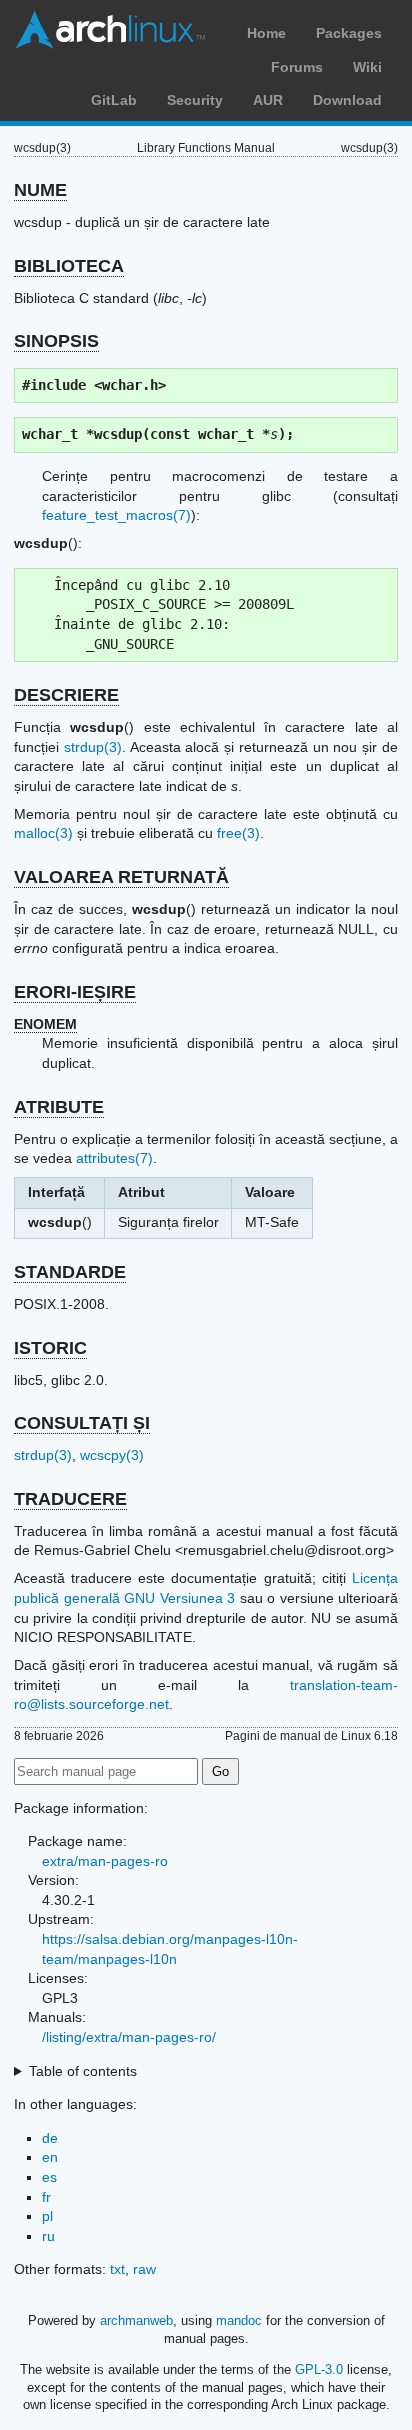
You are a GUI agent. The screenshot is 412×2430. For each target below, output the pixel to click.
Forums (297, 67)
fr (46, 2197)
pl (47, 2216)
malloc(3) (43, 833)
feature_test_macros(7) (116, 515)
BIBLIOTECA (69, 266)
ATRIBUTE (59, 1107)
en (50, 2157)
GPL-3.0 (319, 2369)
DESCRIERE (66, 695)
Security (195, 100)
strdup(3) (93, 747)
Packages (349, 33)
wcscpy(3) (112, 1455)
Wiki (367, 67)
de (50, 2138)
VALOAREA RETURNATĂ (121, 877)
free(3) (238, 833)
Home (266, 33)
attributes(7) (114, 1158)
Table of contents (83, 2071)
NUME (40, 190)
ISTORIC (50, 1348)
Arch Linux (110, 30)
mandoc (239, 2320)
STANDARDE (70, 1272)
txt (117, 2269)
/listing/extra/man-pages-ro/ (129, 2037)
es (49, 2177)
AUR (268, 100)
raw (144, 2269)
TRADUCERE (70, 1499)
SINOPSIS (56, 341)
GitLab (114, 100)
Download (347, 100)
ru (48, 2236)
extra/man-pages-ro (105, 1861)
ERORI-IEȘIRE (75, 992)
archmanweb (136, 2320)
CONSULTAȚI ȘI (82, 1423)
